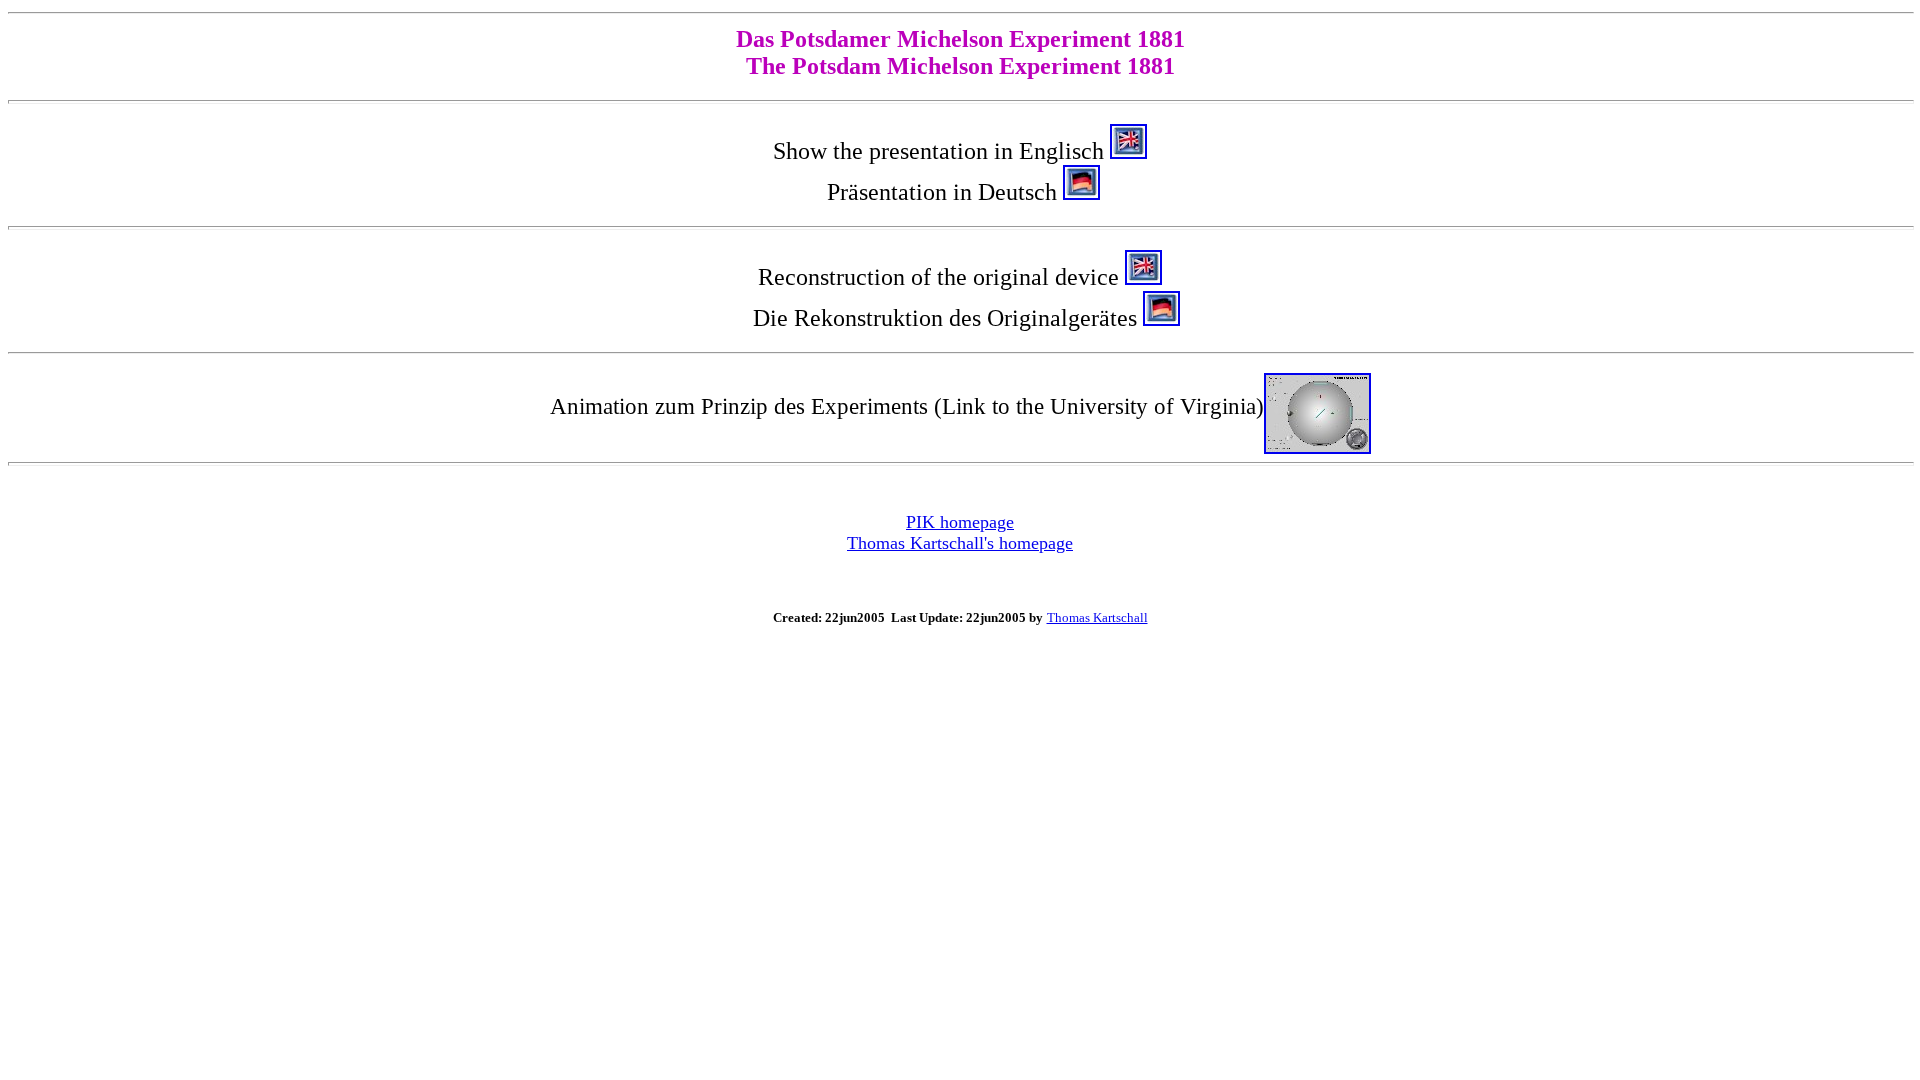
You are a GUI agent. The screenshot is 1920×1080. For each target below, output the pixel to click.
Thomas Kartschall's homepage (960, 543)
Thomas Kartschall (1097, 617)
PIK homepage (960, 522)
